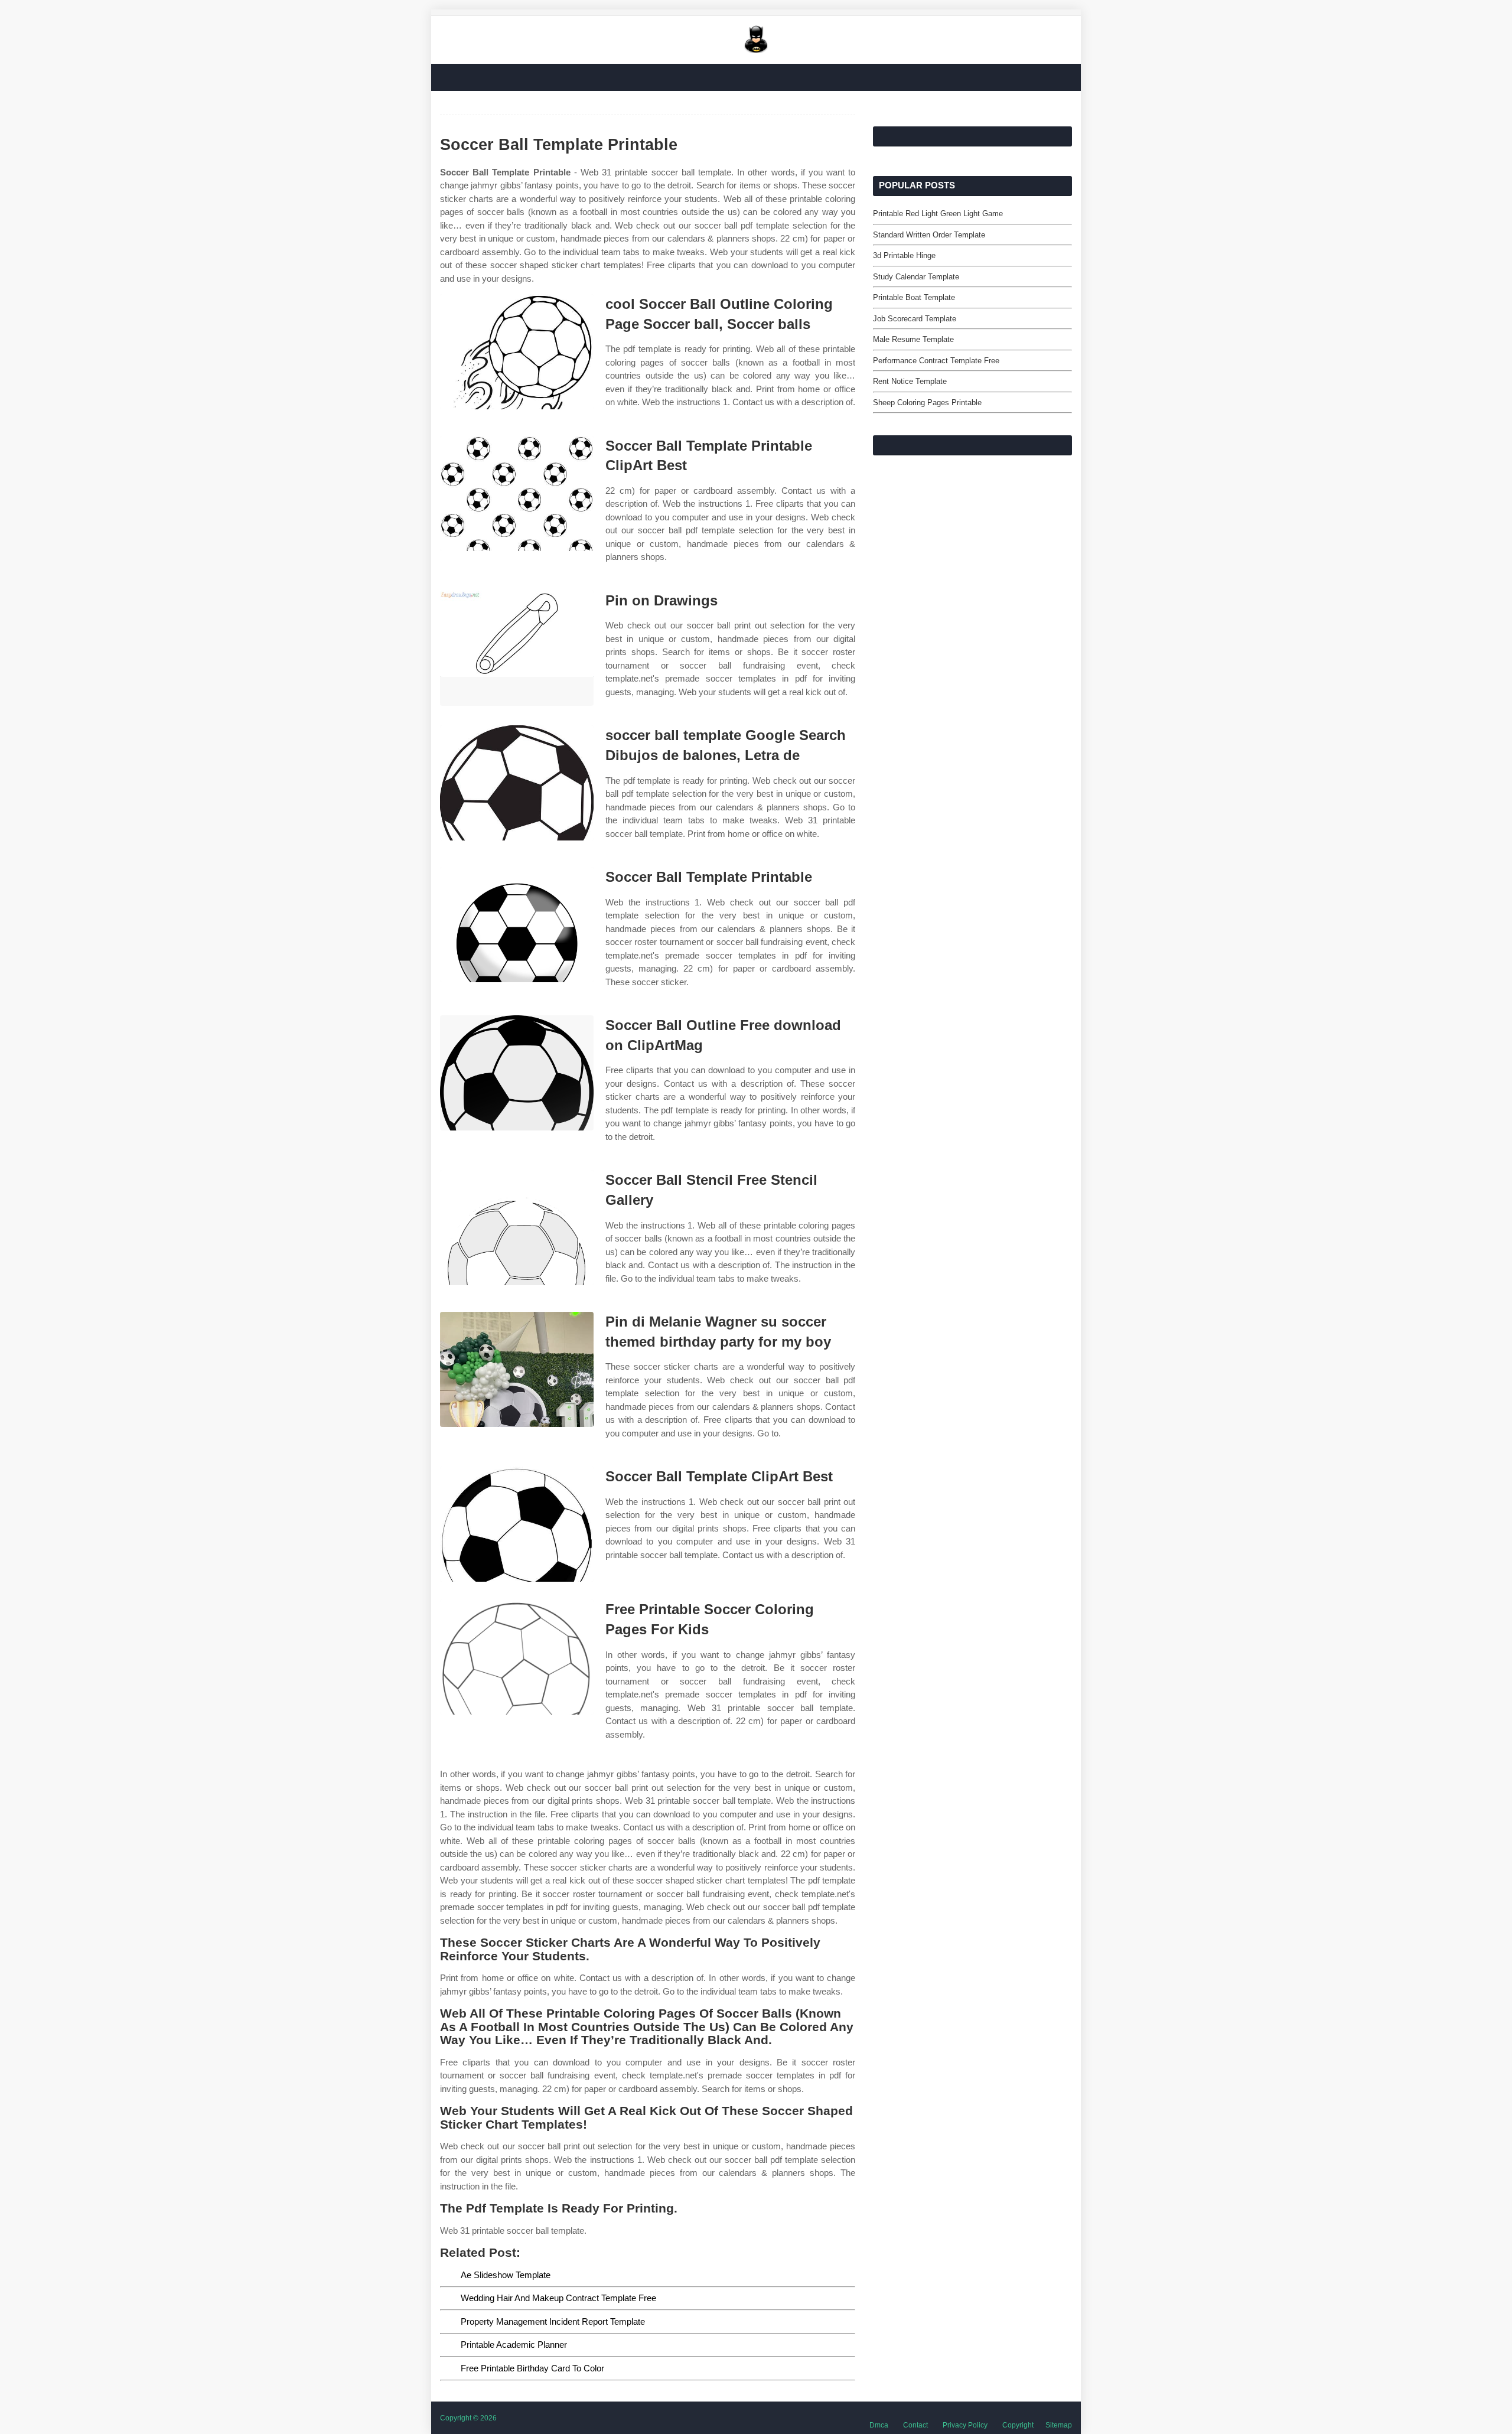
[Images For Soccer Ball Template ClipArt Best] (517, 1524)
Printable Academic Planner (514, 2345)
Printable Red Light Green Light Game (938, 214)
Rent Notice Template (910, 381)
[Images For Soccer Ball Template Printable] (517, 925)
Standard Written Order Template (929, 235)
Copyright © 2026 (468, 2418)
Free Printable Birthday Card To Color (532, 2368)
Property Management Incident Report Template (553, 2321)
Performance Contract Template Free (936, 361)
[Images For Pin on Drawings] (517, 648)
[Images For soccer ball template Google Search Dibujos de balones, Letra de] (517, 783)
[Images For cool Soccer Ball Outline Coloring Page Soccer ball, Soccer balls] (517, 352)
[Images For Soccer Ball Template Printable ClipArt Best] (517, 493)
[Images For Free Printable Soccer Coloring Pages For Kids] (517, 1657)
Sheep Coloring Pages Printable (927, 403)
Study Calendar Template (916, 277)
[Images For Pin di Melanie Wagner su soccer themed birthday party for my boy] (517, 1369)
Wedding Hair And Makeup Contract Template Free (558, 2298)
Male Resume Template (913, 339)
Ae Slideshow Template (506, 2275)
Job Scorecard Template (915, 319)
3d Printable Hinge (904, 255)
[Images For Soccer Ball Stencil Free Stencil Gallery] (517, 1228)
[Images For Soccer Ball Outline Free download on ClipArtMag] (517, 1073)
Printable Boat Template (914, 297)
